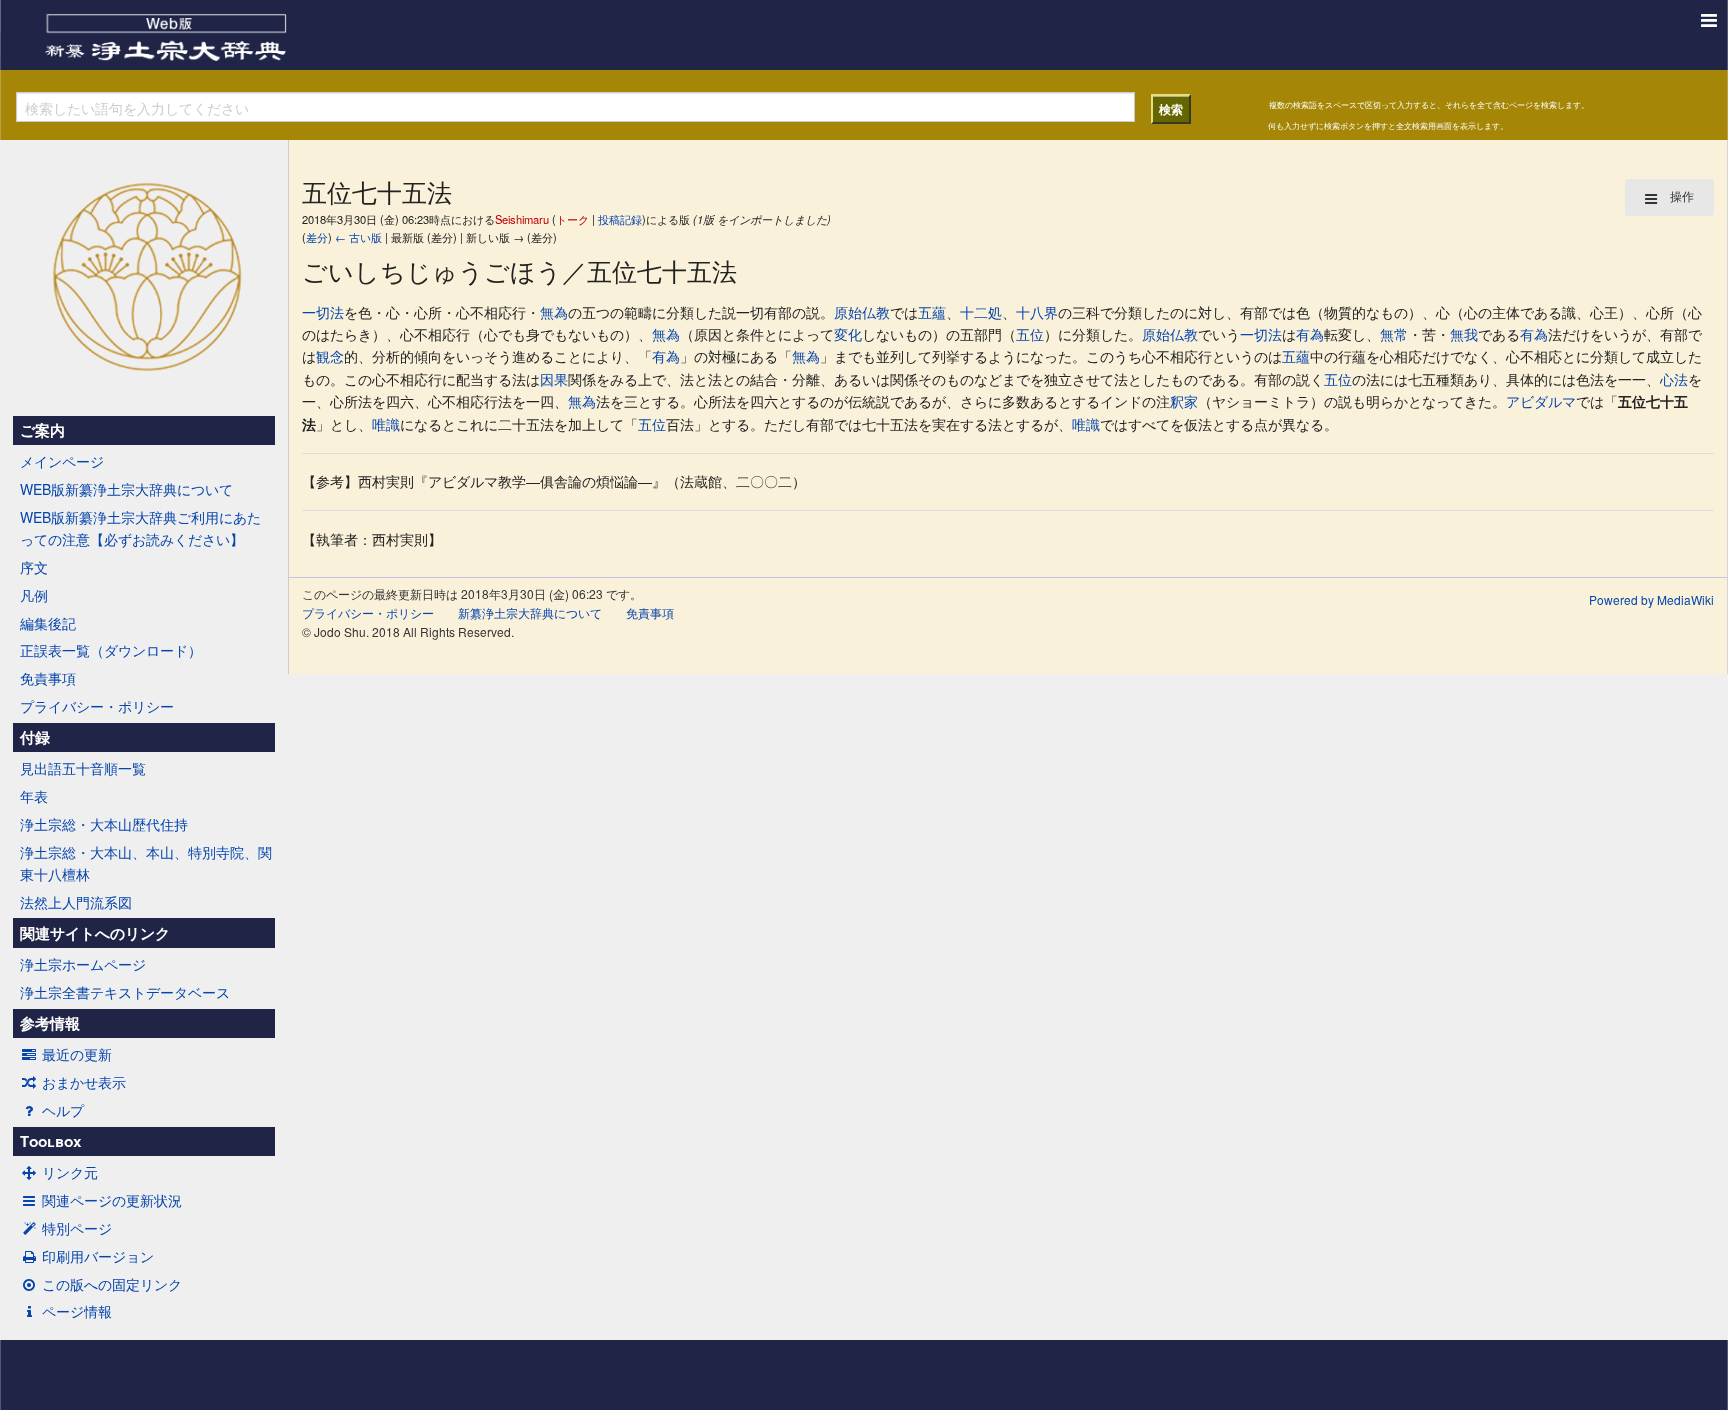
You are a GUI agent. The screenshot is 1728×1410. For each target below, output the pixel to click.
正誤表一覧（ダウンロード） (111, 650)
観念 (330, 356)
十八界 (1037, 312)
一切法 (323, 312)
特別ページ (77, 1228)
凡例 (34, 595)
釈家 (1184, 401)
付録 (35, 737)
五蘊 (932, 312)
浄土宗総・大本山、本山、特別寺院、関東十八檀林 (146, 863)
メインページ (62, 461)
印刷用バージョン (98, 1256)
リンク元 (70, 1172)
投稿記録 (620, 219)
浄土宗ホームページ (83, 964)
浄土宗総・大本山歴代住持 (104, 824)
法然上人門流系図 (76, 902)
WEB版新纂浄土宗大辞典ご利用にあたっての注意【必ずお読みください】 (140, 528)
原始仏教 (862, 312)
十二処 (981, 312)
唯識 (386, 424)
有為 (1310, 334)
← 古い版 (358, 237)
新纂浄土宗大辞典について (530, 612)
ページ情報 (77, 1311)
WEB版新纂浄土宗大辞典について (126, 489)
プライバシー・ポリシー (97, 706)
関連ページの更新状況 (112, 1200)
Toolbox (50, 1141)
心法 (1674, 379)
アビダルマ (1541, 401)
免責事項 (48, 678)
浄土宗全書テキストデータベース (125, 992)
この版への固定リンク (112, 1284)
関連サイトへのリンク (95, 933)
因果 (554, 379)
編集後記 (48, 623)
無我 (1464, 334)
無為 (554, 312)
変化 (848, 334)
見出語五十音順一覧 (83, 768)
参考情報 (50, 1023)
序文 (34, 567)
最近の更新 (77, 1054)
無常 (1394, 334)
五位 (1030, 334)
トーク (572, 219)
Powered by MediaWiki (1651, 599)
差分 (317, 237)
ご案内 (42, 430)
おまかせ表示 (84, 1082)
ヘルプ (63, 1110)
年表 (34, 796)
